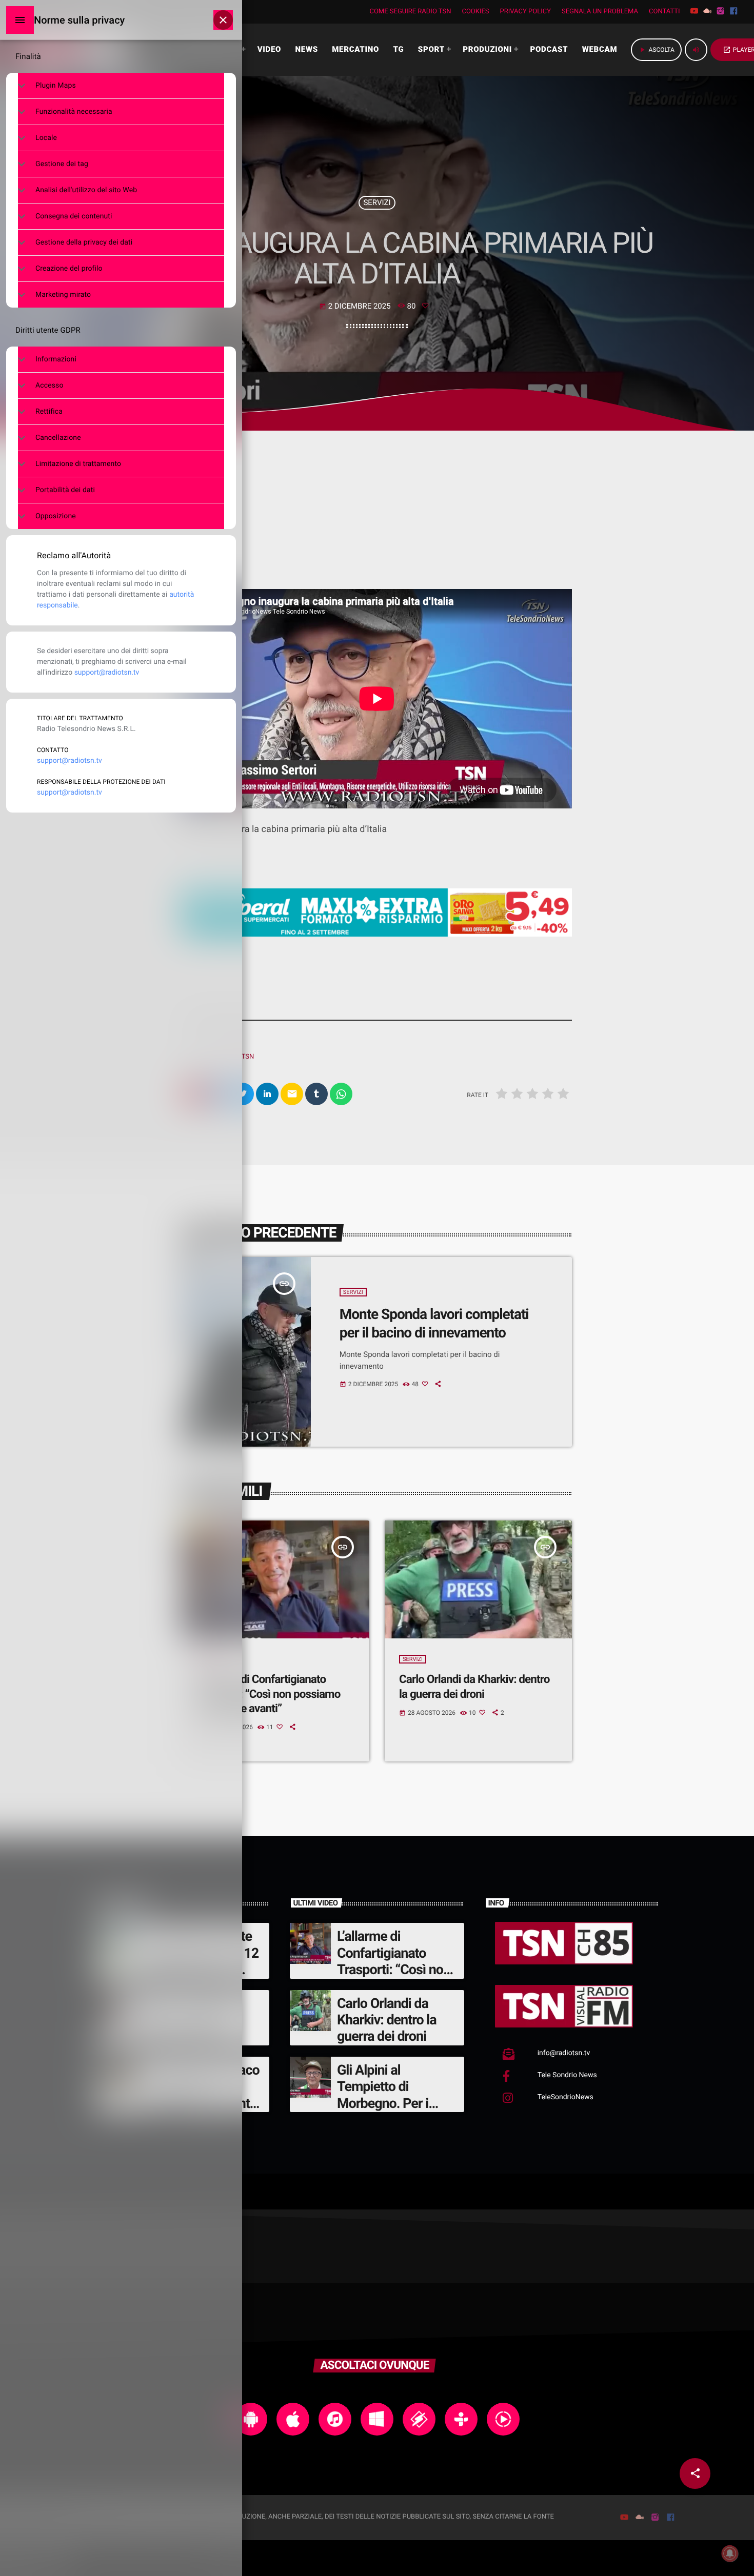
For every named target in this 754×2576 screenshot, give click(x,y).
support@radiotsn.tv (107, 673)
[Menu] (20, 20)
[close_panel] (223, 20)
